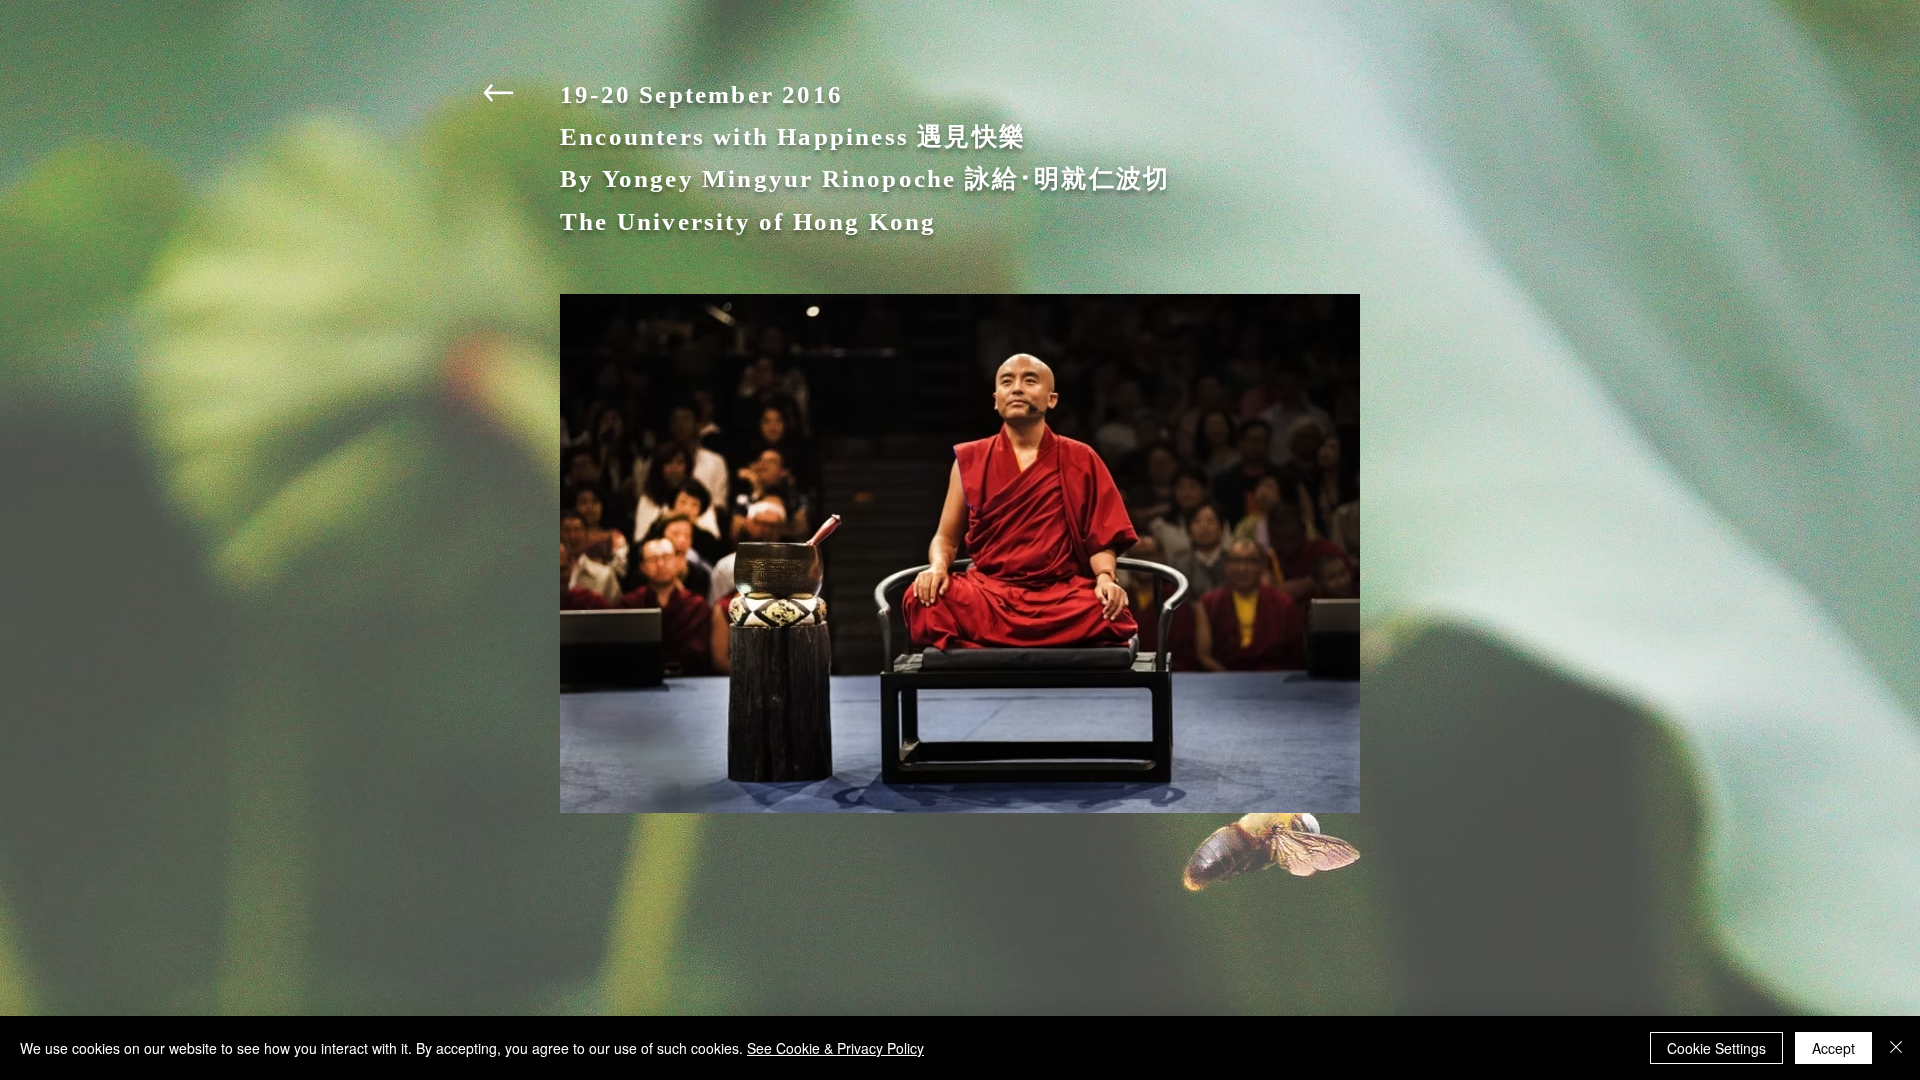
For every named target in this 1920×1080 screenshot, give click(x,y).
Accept (1833, 1048)
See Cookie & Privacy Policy (835, 1048)
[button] (960, 553)
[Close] (1896, 1048)
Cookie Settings (1716, 1048)
